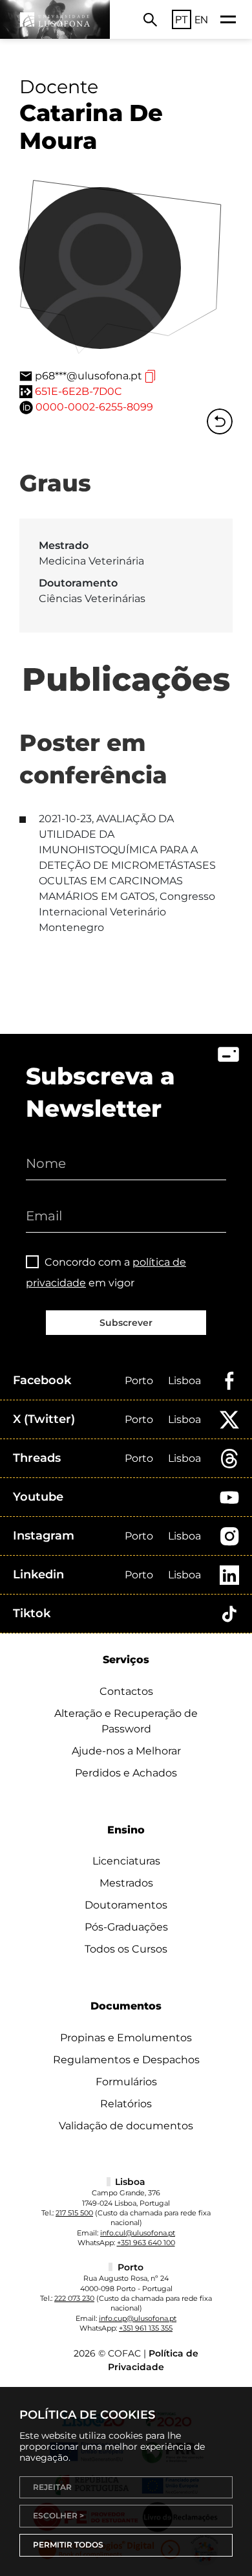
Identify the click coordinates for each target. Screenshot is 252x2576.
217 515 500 (74, 2213)
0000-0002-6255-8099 (94, 407)
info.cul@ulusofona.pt (138, 2233)
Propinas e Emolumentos (126, 2038)
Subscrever (126, 1323)
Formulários (126, 2082)
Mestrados (126, 1883)
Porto (139, 1381)
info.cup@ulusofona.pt (138, 2318)
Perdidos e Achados (126, 1773)
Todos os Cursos (126, 1949)
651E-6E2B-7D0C (79, 391)
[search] (150, 19)
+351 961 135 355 (146, 2328)
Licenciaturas (126, 1861)
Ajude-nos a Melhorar (126, 1751)
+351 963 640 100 (146, 2243)
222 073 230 (74, 2298)
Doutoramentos (126, 1905)
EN (201, 19)
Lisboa (184, 1381)
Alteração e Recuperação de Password (126, 1721)
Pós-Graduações (126, 1927)
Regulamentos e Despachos (126, 2060)
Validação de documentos (126, 2126)
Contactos (126, 1691)
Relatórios (126, 2104)
